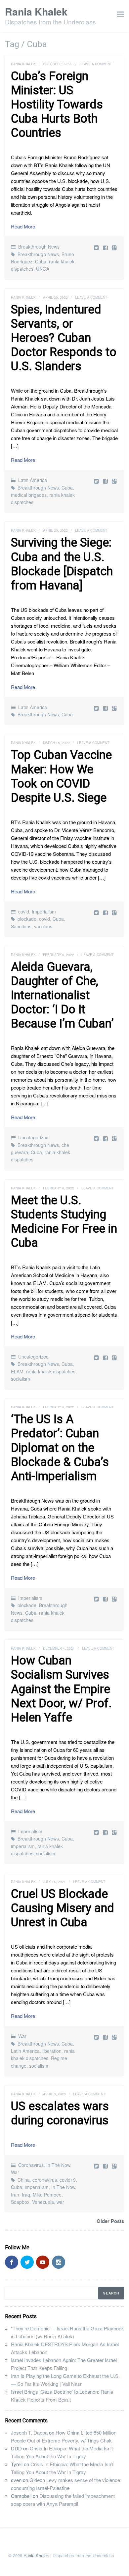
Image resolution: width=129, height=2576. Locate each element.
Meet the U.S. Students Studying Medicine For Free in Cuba (64, 1222)
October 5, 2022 (58, 64)
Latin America (33, 480)
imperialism (23, 1846)
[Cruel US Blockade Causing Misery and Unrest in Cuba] (106, 2037)
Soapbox (20, 2202)
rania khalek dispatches (51, 1371)
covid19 (68, 2180)
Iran (15, 2195)
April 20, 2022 (55, 297)
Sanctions (21, 926)
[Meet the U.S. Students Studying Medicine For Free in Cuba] (106, 1357)
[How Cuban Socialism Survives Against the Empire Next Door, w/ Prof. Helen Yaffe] (106, 1832)
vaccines (43, 926)
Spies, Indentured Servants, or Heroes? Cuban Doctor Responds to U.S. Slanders (64, 338)
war (60, 2202)
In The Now (58, 2165)
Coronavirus (31, 2165)
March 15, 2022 (56, 743)
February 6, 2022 (59, 955)
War (22, 2036)
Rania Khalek (36, 11)
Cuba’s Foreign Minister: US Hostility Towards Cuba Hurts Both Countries (57, 105)
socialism (21, 1379)
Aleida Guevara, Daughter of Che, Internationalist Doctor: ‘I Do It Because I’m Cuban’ (62, 995)
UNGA (43, 269)
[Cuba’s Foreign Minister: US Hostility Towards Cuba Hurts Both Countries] (106, 247)
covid (24, 912)
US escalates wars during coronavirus (60, 2113)
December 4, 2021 (59, 1648)
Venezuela (43, 2202)
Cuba (41, 261)
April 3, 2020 (54, 2094)
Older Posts (110, 2221)
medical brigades (29, 495)
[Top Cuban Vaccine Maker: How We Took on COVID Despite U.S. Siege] (106, 912)
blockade (27, 919)
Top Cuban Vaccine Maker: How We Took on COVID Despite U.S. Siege (61, 776)
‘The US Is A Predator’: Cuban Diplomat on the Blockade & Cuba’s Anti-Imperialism (60, 1448)
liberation (52, 2051)
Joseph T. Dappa (29, 2432)
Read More (23, 226)
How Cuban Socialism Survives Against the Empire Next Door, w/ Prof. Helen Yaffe (61, 1689)
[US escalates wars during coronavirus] (106, 2166)
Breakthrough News (39, 247)
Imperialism (44, 912)
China (24, 2180)
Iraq (26, 2195)
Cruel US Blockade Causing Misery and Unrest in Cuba (63, 1908)
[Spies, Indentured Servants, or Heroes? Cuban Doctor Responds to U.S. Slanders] (106, 481)
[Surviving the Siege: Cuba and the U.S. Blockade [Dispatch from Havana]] (106, 708)
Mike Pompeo (47, 2195)
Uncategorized (33, 1137)
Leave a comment (96, 64)
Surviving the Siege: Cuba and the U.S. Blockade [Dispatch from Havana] (62, 564)
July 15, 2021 (54, 1882)
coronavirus (45, 2180)
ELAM (17, 1371)
